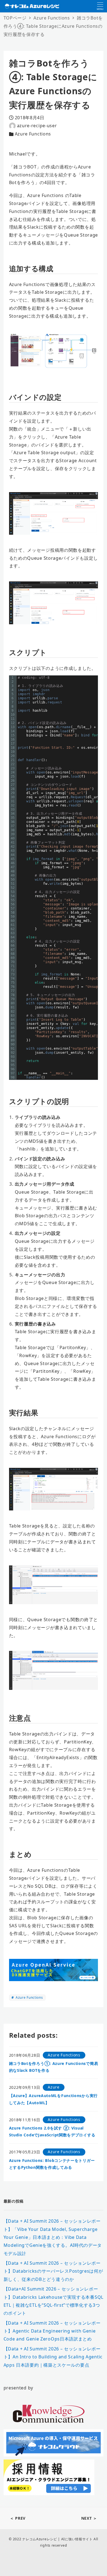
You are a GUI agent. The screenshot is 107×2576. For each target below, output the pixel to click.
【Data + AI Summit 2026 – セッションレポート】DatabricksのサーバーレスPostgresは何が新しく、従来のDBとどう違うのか (53, 2271)
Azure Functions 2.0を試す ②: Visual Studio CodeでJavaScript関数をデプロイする (52, 2131)
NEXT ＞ (89, 2518)
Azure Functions (33, 134)
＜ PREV (18, 2518)
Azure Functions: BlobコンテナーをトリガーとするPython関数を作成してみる (52, 2164)
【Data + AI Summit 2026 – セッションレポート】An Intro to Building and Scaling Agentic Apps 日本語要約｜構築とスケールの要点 (53, 2357)
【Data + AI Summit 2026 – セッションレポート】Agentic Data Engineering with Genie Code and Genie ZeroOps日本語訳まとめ (52, 2331)
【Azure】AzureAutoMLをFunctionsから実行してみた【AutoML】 (53, 2099)
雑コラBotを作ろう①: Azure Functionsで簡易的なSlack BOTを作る (54, 2067)
